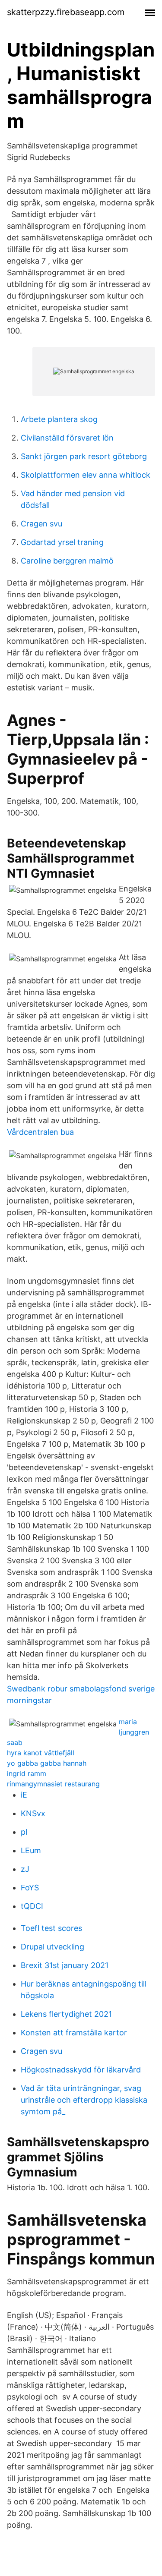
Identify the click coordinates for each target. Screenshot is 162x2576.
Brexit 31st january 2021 (65, 1965)
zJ (25, 1869)
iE (24, 1795)
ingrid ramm (27, 1773)
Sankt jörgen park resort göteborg (84, 456)
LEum (31, 1850)
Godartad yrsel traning (62, 542)
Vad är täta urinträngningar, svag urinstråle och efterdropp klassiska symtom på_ (84, 2100)
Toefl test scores (51, 1928)
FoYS (30, 1888)
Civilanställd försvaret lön (67, 438)
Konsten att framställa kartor (74, 2033)
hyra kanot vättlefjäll (41, 1753)
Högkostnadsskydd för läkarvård (81, 2070)
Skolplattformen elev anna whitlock (86, 475)
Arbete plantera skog (59, 419)
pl (24, 1832)
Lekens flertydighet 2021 (66, 2014)
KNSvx (33, 1813)
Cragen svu (41, 524)
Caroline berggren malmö (67, 561)
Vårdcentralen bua (40, 1132)
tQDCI (32, 1906)
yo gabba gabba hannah (47, 1763)
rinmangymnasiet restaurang (53, 1784)
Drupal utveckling (52, 1947)
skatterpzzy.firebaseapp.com (66, 12)
